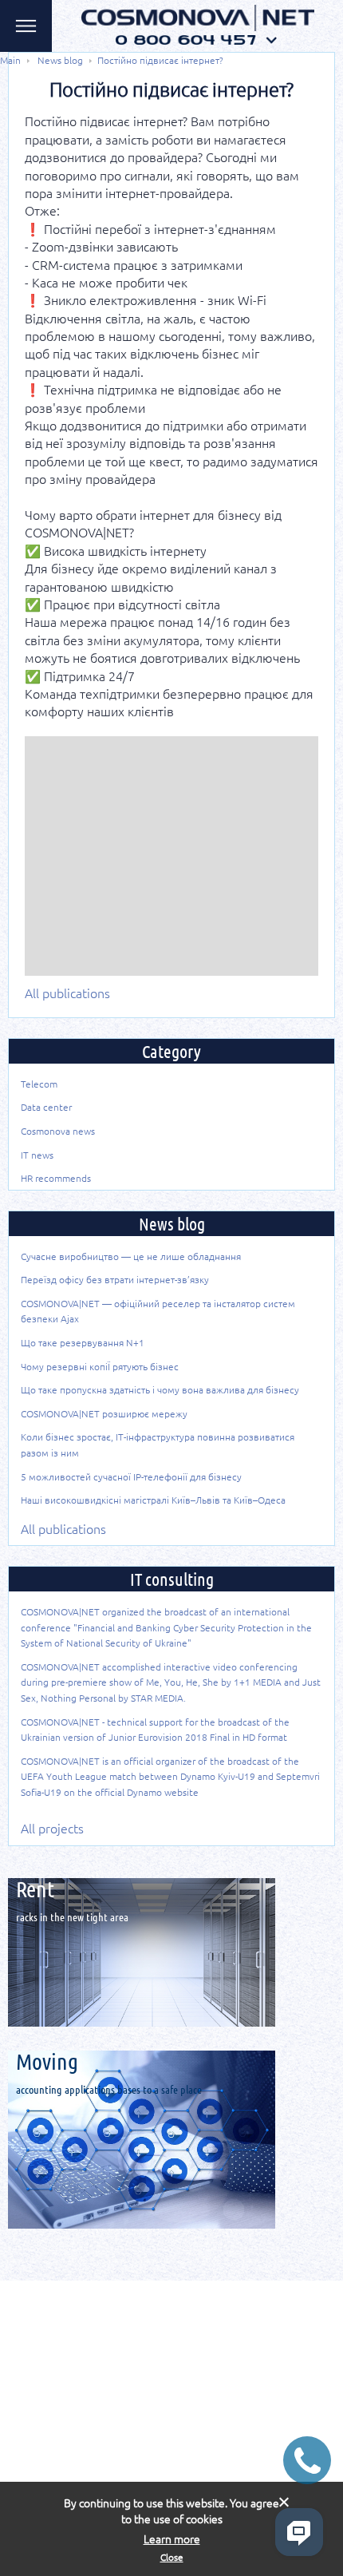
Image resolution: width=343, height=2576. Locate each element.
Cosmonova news (58, 1131)
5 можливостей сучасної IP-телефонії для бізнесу (131, 1476)
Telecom (39, 1084)
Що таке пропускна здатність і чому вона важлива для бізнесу (160, 1389)
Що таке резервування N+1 (83, 1342)
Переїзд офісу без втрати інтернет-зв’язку (115, 1279)
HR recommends (56, 1178)
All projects (52, 1828)
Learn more (172, 2539)
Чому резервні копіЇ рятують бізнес (100, 1366)
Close (172, 2557)
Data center (46, 1107)
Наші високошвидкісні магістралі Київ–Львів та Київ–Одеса (153, 1500)
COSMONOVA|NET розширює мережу (104, 1413)
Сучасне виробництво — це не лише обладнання (131, 1256)
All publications (67, 993)
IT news (37, 1155)
